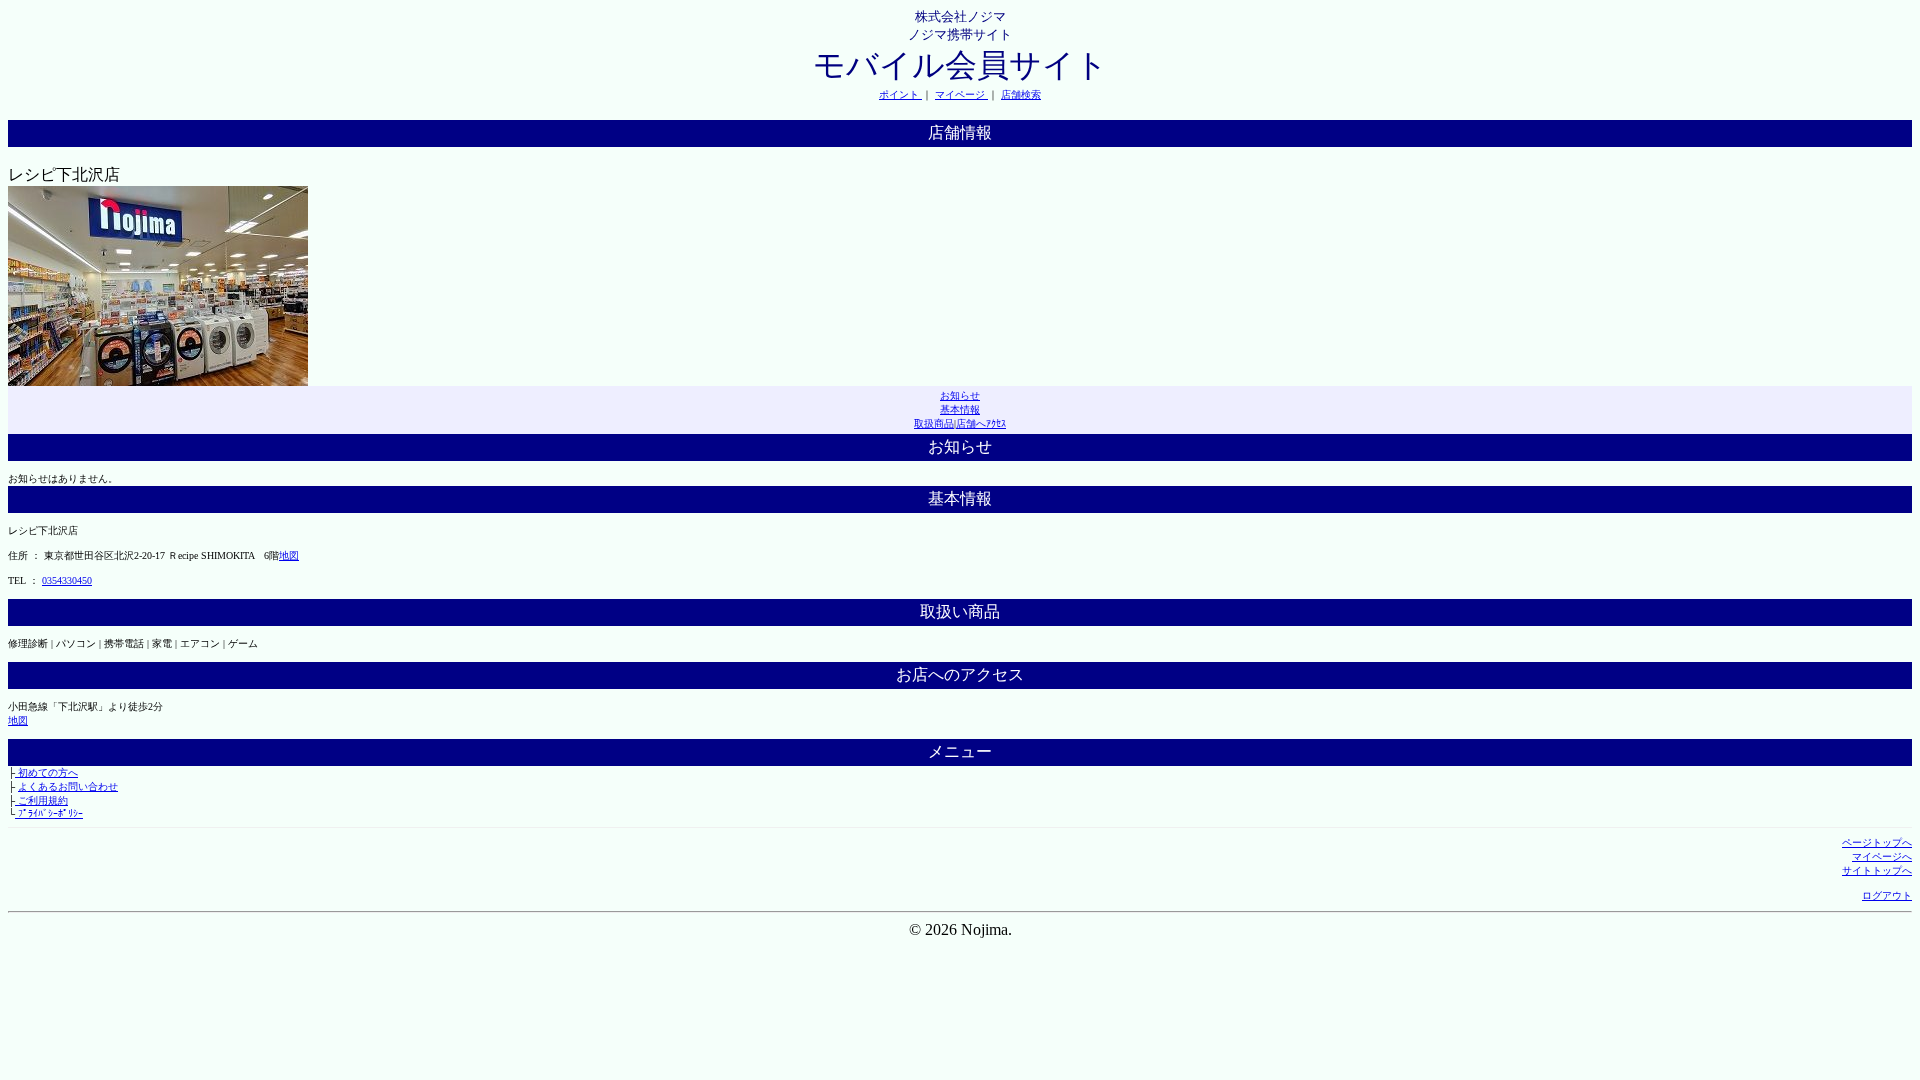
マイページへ (1882, 856)
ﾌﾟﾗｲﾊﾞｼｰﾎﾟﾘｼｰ (49, 813)
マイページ (961, 94)
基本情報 (960, 409)
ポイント (900, 94)
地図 (289, 555)
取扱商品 (934, 423)
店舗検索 (1021, 94)
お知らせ (960, 395)
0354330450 (67, 580)
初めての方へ (46, 772)
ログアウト (1887, 895)
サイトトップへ (1877, 870)
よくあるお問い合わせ (68, 786)
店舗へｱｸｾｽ (981, 423)
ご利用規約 (41, 800)
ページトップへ (1877, 842)
